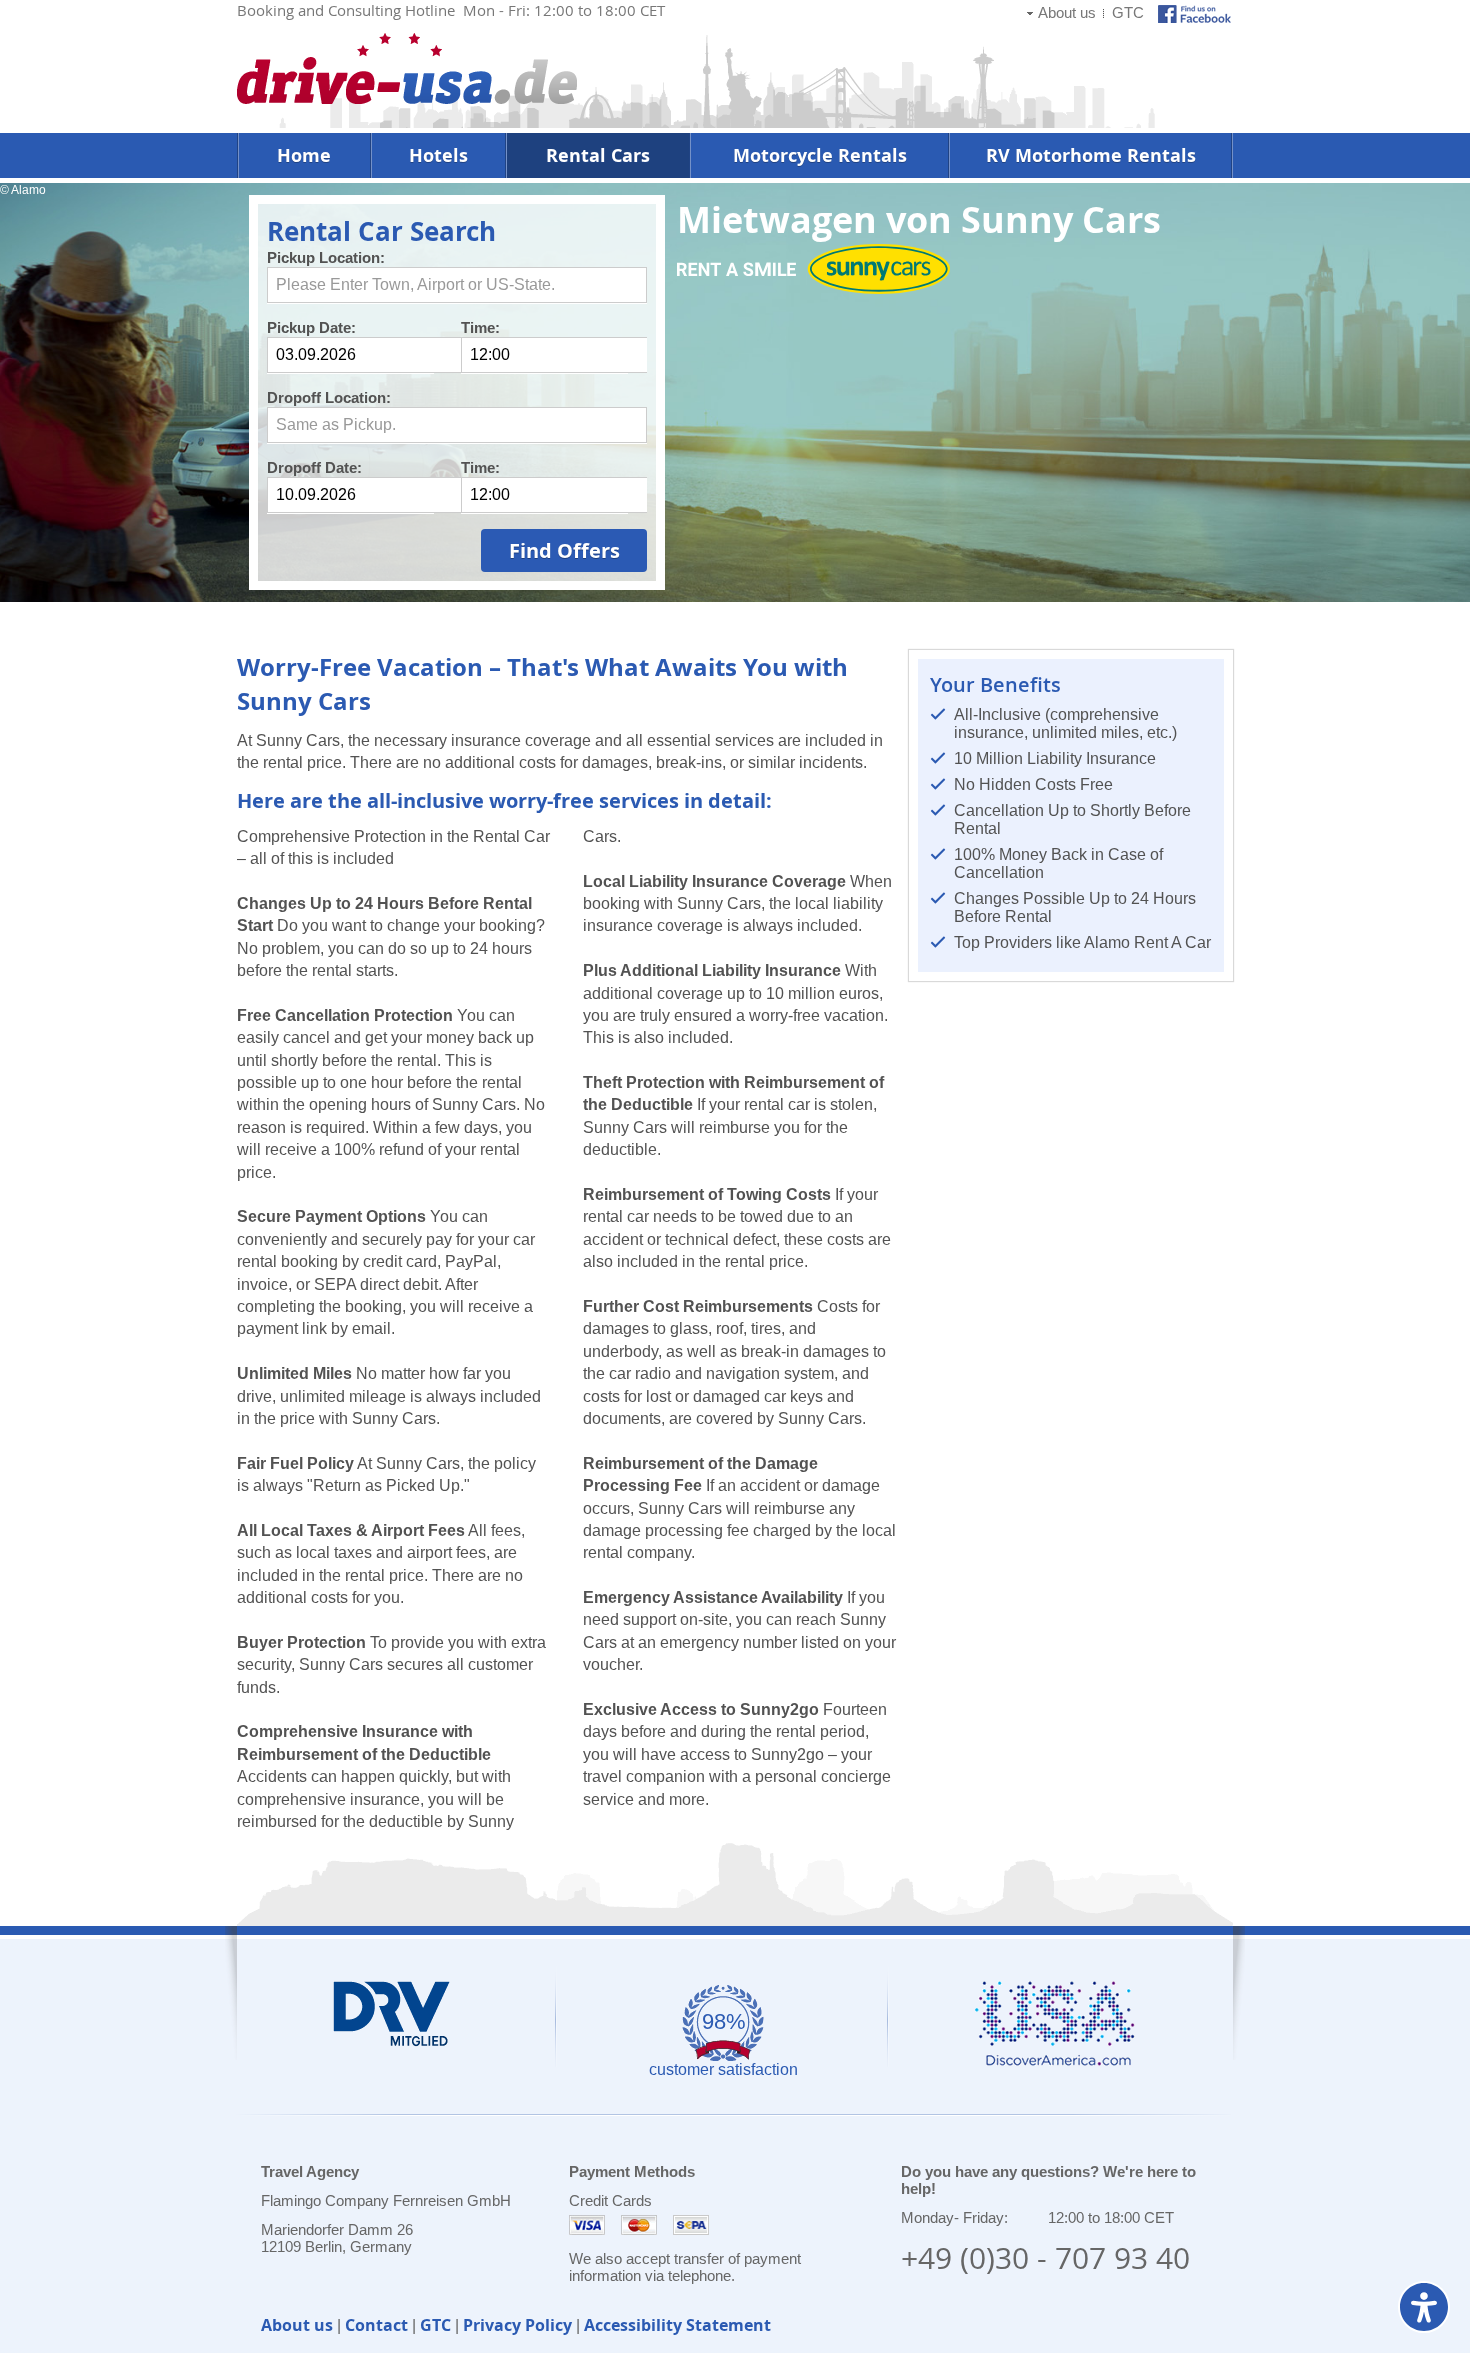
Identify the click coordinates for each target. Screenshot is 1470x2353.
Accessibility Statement (677, 2325)
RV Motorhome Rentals (1091, 155)
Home (304, 155)
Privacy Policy (517, 2325)
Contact (376, 2325)
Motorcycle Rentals (820, 155)
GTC (1128, 12)
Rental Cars (598, 155)
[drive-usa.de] (407, 98)
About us (1067, 12)
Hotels (438, 155)
